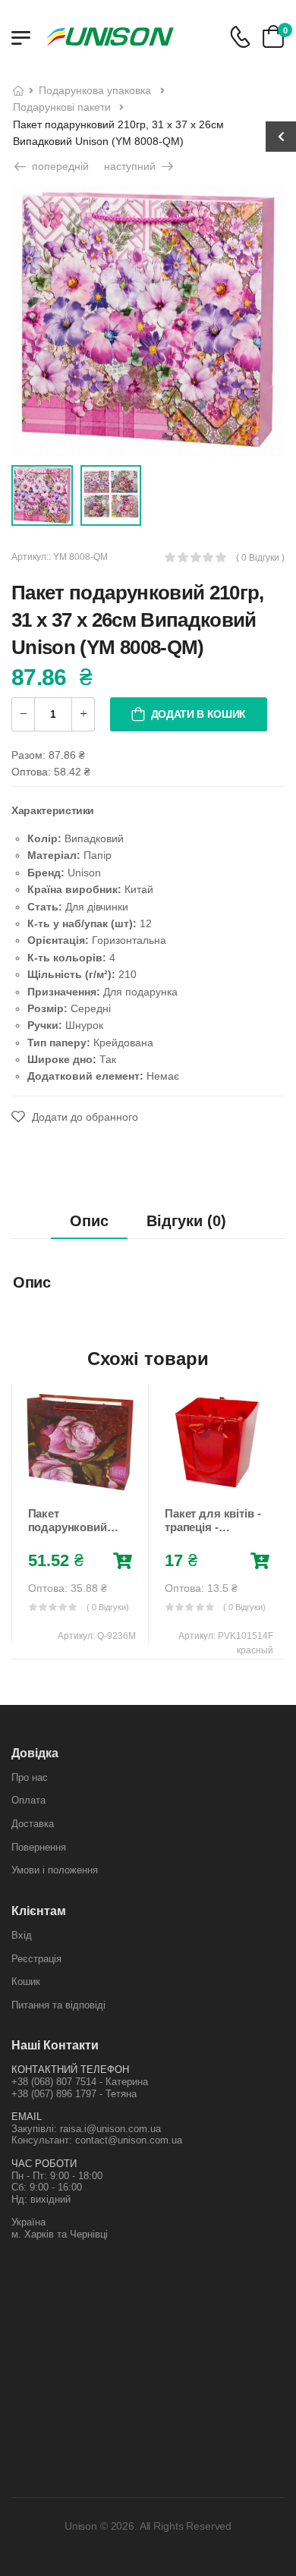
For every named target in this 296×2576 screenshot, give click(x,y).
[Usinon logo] (110, 36)
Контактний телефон (70, 2070)
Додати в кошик (198, 714)
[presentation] (22, 1521)
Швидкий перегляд (80, 1480)
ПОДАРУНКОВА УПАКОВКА (95, 90)
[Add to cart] (123, 1562)
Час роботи (44, 2164)
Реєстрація (36, 1959)
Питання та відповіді (58, 2005)
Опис (89, 1221)
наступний (131, 166)
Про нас (30, 1777)
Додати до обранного (83, 1117)
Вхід (22, 1935)
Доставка (33, 1824)
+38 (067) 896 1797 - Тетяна (74, 2094)
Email (27, 2117)
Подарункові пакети (62, 107)
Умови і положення (55, 1870)
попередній (59, 166)
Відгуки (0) (186, 1221)
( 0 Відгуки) (108, 1607)
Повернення (39, 1847)
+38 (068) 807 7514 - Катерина (80, 2082)
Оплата (28, 1800)
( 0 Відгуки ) (260, 558)
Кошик (26, 1982)
